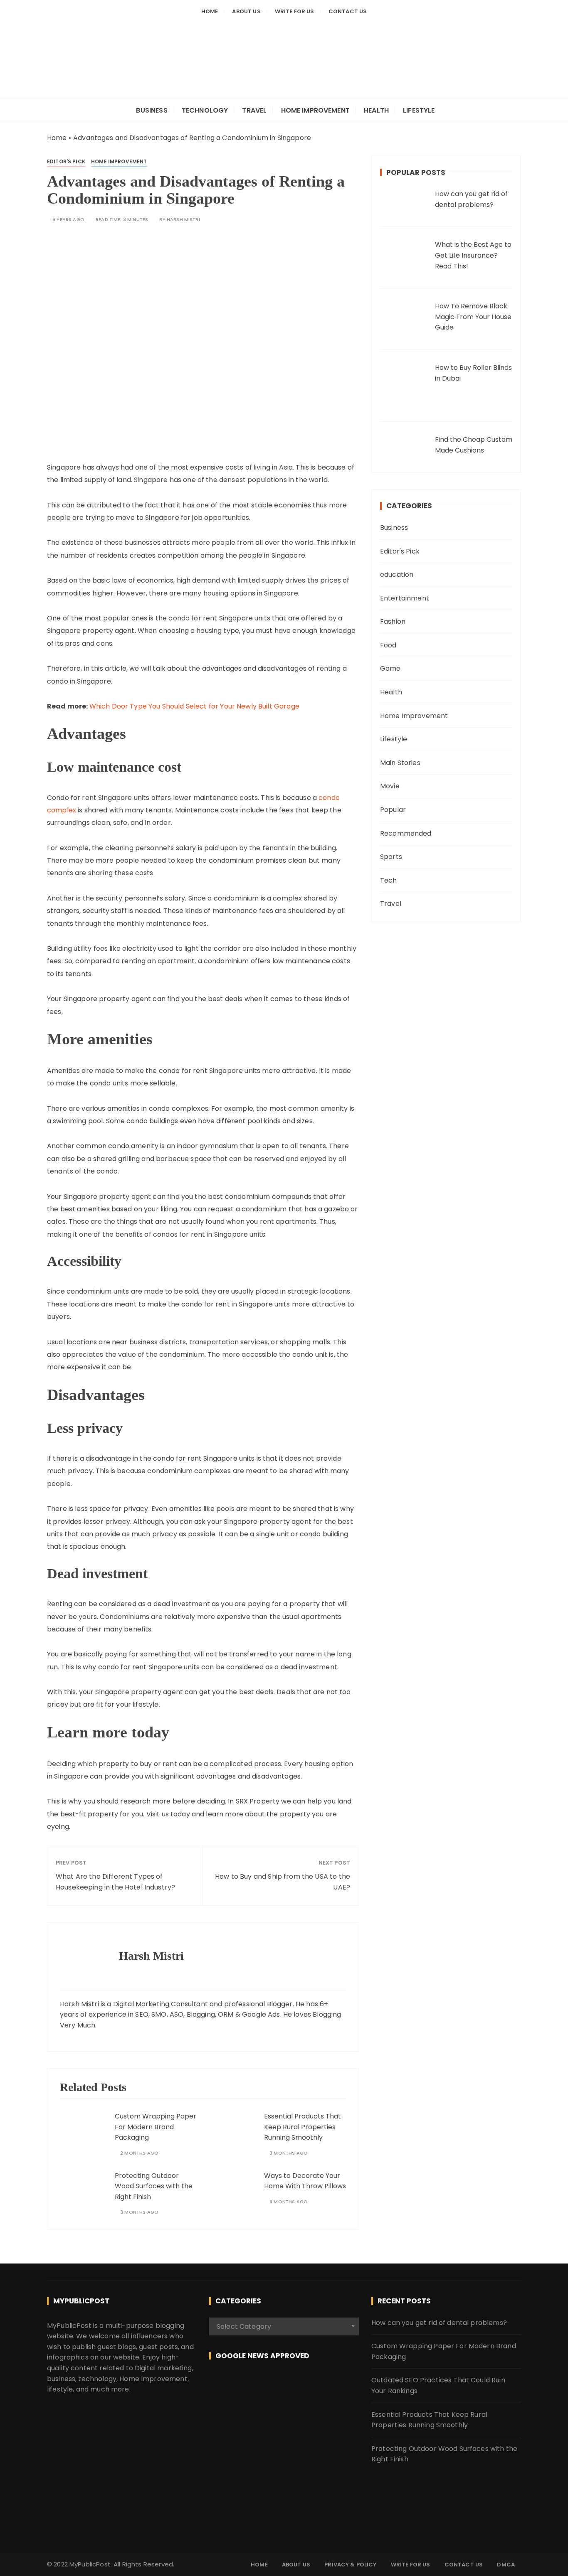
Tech (389, 880)
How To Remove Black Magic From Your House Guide (473, 317)
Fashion (393, 621)
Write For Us (295, 11)
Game (390, 668)
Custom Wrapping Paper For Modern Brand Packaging (156, 2127)
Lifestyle (419, 110)
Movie (390, 786)
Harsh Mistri (183, 220)
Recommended (406, 833)
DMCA (506, 2565)
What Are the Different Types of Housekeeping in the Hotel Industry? (115, 1882)
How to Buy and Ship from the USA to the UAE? (283, 1882)
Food (388, 645)
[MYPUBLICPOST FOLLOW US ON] (284, 2385)
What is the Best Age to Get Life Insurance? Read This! (473, 255)
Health (376, 110)
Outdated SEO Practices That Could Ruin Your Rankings (438, 2385)
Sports (391, 857)
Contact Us (348, 11)
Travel (254, 110)
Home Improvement (315, 110)
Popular (393, 810)
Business (152, 110)
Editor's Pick (66, 161)
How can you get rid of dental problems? (439, 2323)
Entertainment (405, 598)
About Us (246, 11)
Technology (205, 110)
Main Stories (400, 763)
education (397, 574)
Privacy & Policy (350, 2565)
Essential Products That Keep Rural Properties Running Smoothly (303, 2127)
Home (210, 11)
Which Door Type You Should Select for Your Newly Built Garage (194, 706)
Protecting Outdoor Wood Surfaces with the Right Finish (154, 2186)
